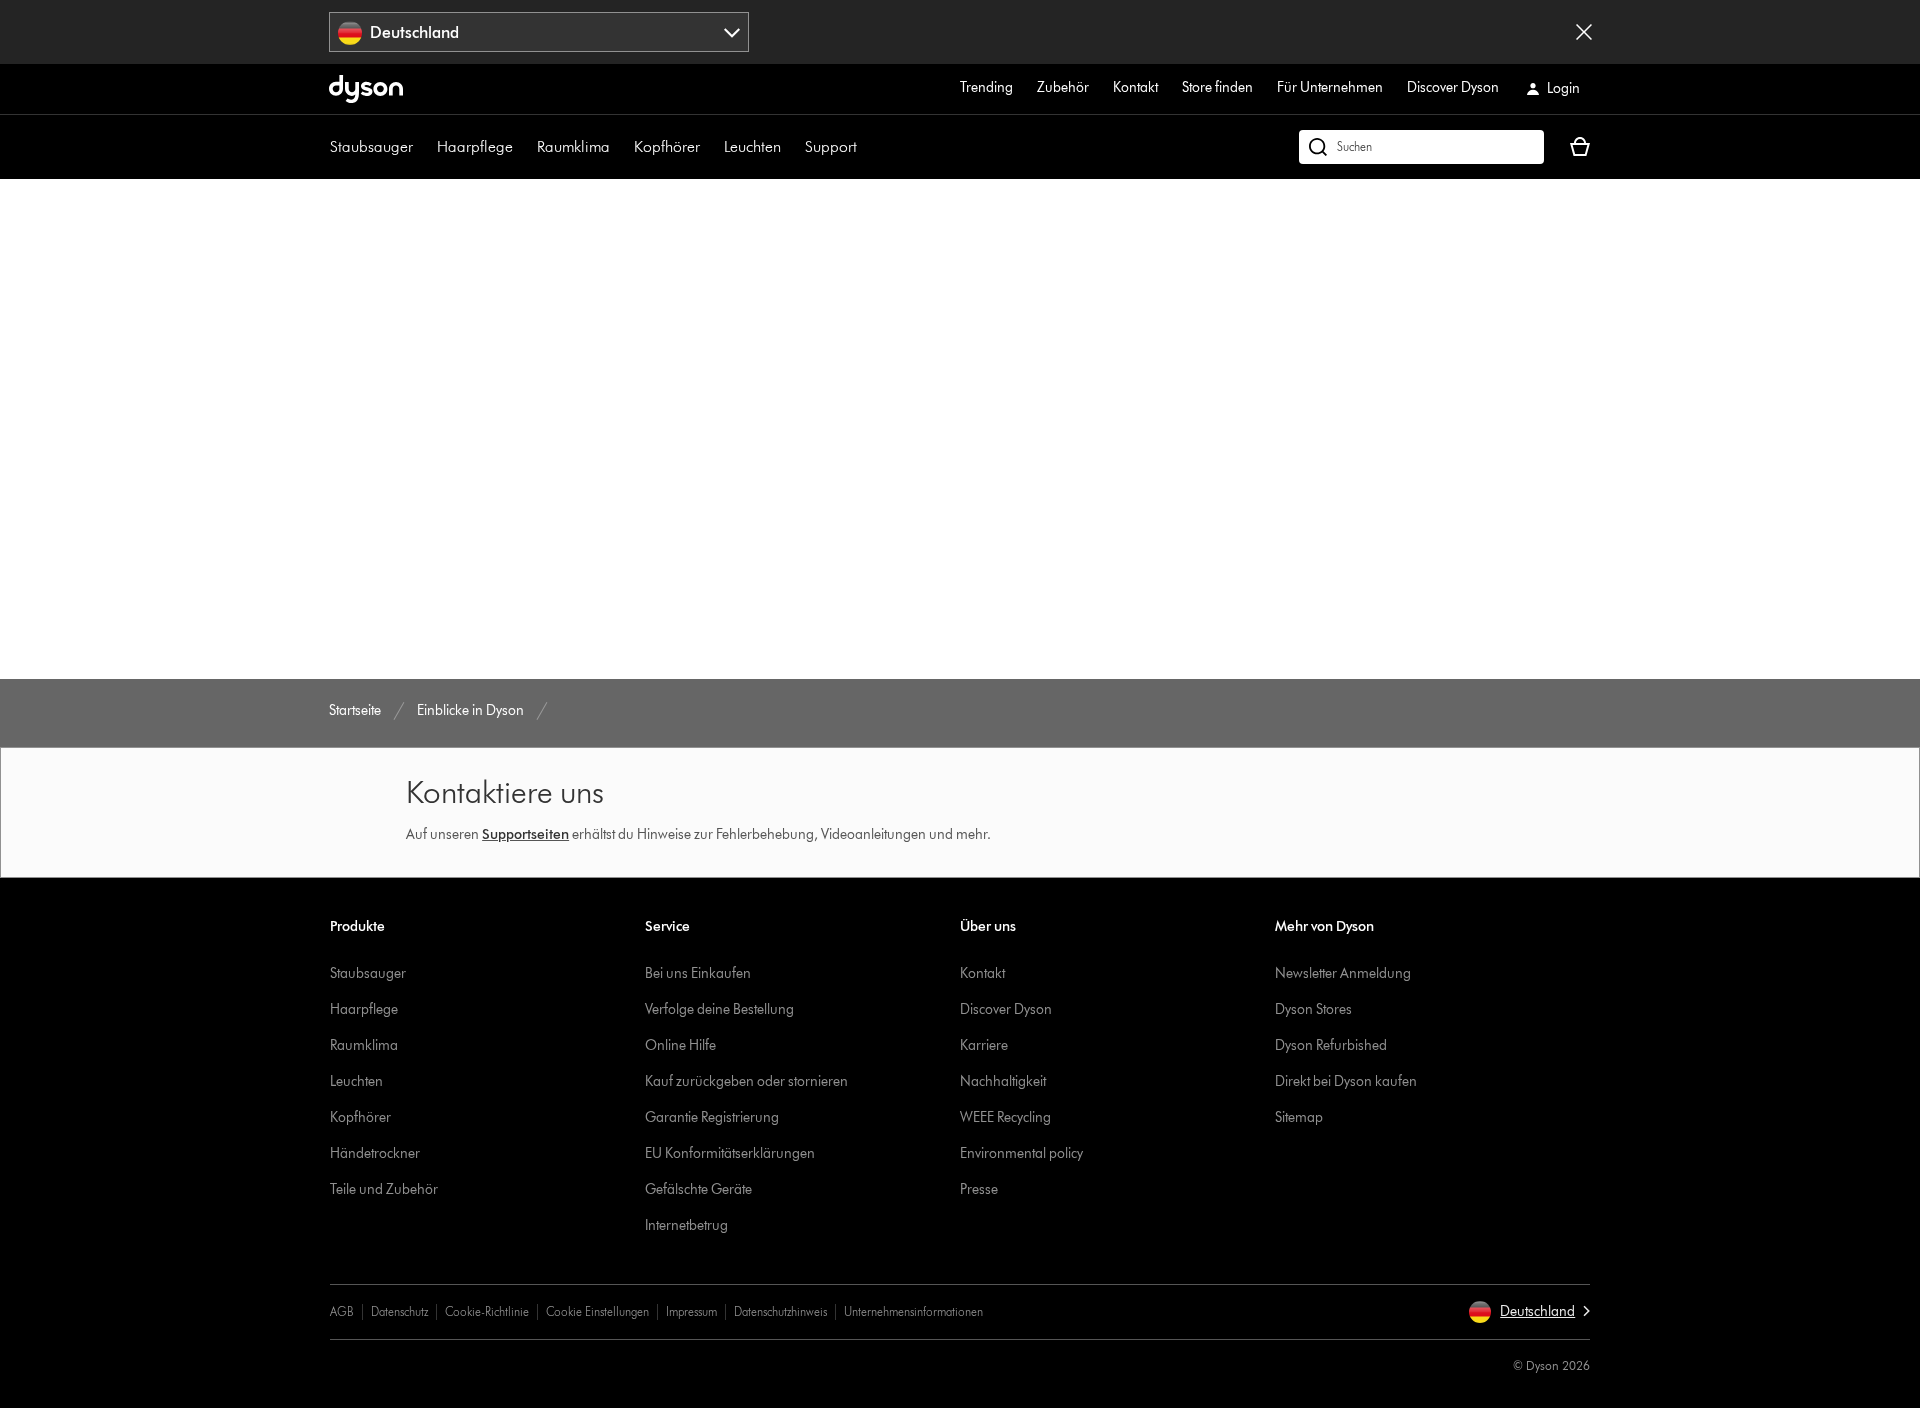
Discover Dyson (1453, 87)
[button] (1529, 1312)
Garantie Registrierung (712, 1117)
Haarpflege (475, 146)
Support (831, 146)
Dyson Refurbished (1331, 1045)
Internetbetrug (686, 1225)
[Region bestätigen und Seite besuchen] (1584, 32)
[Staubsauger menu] (423, 147)
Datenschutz (399, 1311)
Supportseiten (525, 834)
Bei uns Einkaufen (698, 973)
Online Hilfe (680, 1045)
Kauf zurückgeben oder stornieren (746, 1081)
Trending (986, 87)
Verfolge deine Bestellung (719, 1009)
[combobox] (539, 32)
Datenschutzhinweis (780, 1311)
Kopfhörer (667, 146)
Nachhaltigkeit (1003, 1081)
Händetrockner (375, 1153)
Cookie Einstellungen (597, 1311)
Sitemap (1299, 1117)
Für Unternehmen (1330, 87)
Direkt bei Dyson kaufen (1346, 1081)
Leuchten (752, 146)
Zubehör (1063, 87)
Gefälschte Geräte (698, 1189)
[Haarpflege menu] (523, 147)
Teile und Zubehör (384, 1189)
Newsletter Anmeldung (1343, 973)
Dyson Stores (1313, 1009)
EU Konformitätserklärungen (730, 1153)
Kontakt (1135, 87)
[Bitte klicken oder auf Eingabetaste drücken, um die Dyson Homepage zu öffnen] (366, 89)
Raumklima (573, 146)
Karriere (984, 1045)
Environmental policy (1021, 1153)
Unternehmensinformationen (913, 1311)
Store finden (1217, 87)
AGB (342, 1311)
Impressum (691, 1311)
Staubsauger (371, 146)
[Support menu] (867, 147)
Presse (979, 1189)
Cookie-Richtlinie (487, 1311)
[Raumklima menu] (620, 147)
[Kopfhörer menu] (710, 147)
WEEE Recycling (1005, 1117)
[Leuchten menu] (791, 147)
